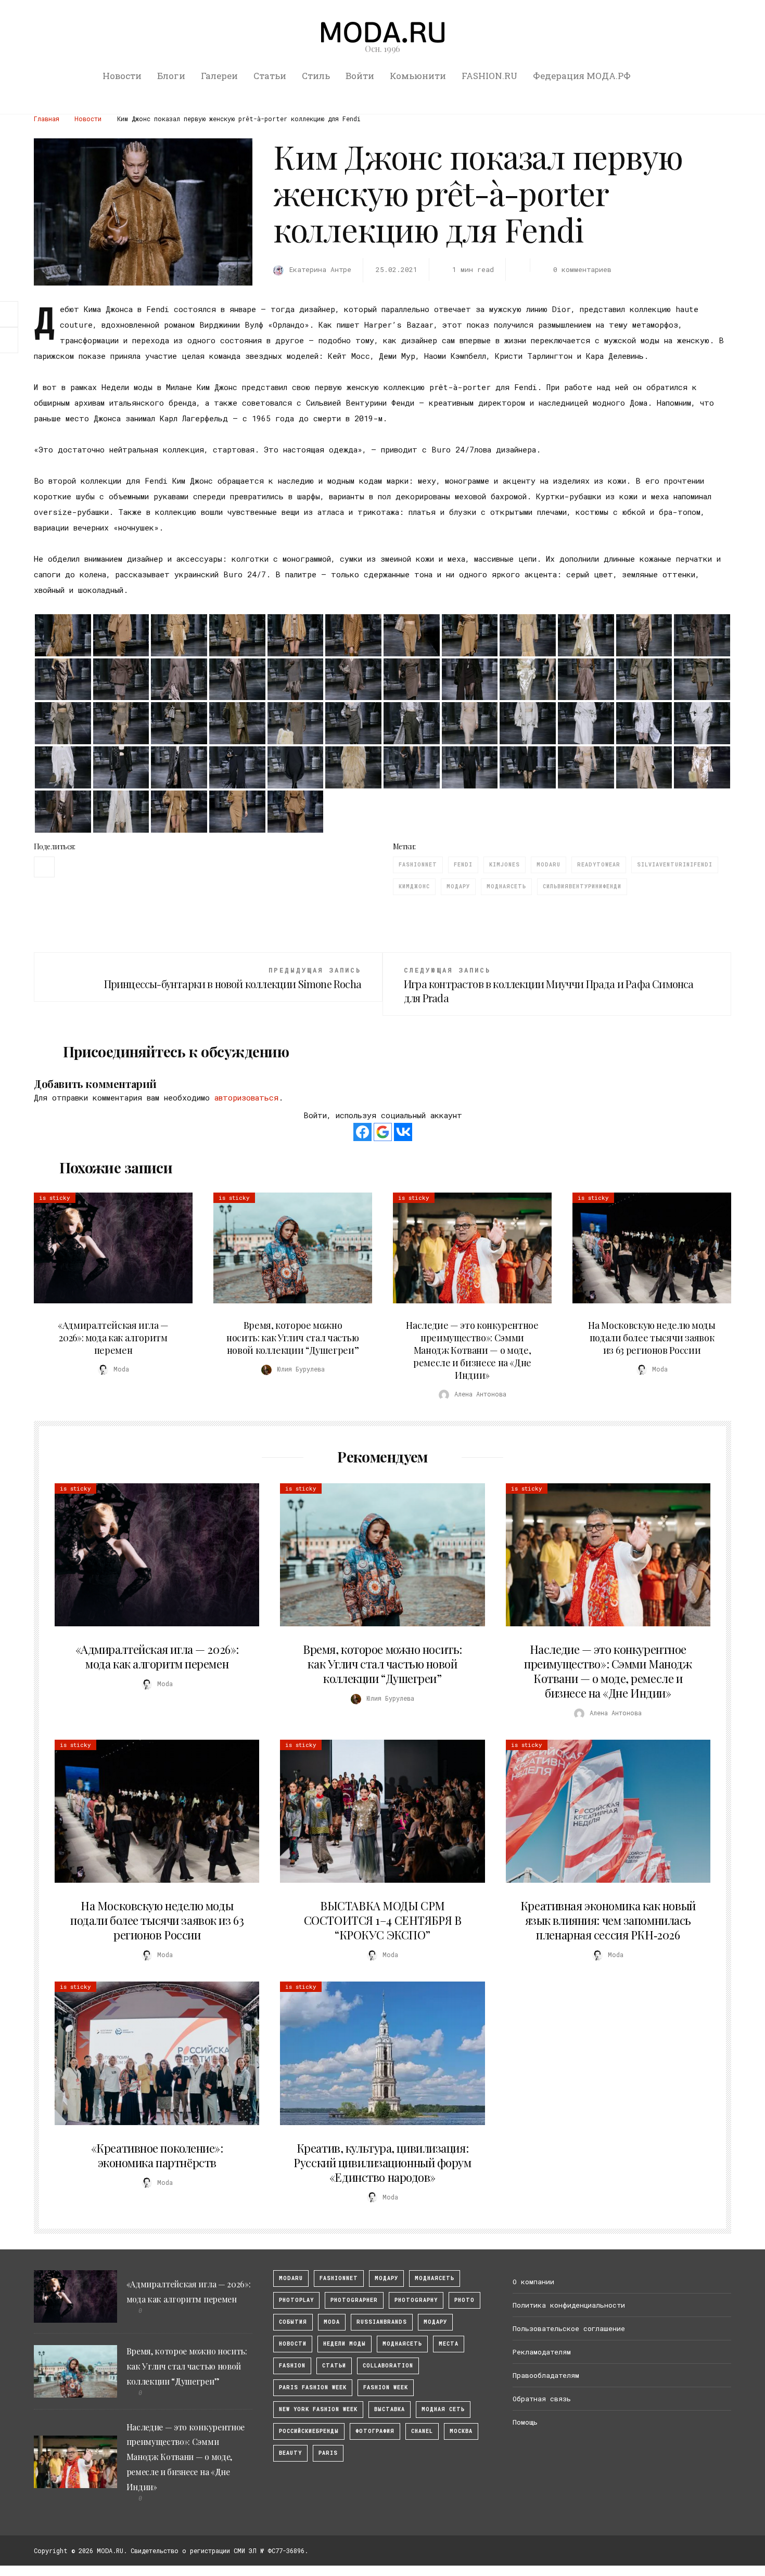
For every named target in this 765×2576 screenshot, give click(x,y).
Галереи (219, 76)
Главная (47, 119)
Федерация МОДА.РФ (582, 76)
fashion (292, 2366)
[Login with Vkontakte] (403, 1132)
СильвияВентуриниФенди (582, 886)
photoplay (296, 2300)
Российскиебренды (309, 2431)
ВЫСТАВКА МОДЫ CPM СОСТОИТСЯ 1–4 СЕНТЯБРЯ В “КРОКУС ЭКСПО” (382, 1920)
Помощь (525, 2422)
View (107, 1248)
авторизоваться (246, 1097)
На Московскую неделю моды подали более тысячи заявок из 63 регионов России (652, 1338)
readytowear (599, 865)
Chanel (422, 2431)
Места (449, 2344)
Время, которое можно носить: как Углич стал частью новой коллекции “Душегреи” (293, 1338)
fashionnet (418, 865)
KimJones (505, 865)
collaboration (388, 2366)
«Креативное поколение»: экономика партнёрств (157, 2155)
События (293, 2322)
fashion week (386, 2387)
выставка (390, 2409)
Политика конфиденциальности (569, 2305)
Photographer (354, 2300)
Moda (332, 2322)
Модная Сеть (443, 2409)
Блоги (171, 76)
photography (416, 2300)
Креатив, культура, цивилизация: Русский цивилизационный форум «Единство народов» (382, 2163)
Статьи (270, 76)
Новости (122, 76)
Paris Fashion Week (313, 2387)
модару (458, 886)
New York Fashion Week (318, 2409)
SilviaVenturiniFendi (675, 865)
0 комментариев (582, 269)
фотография (375, 2431)
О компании (533, 2282)
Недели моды (345, 2344)
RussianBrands (382, 2322)
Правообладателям (546, 2375)
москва (461, 2431)
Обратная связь (542, 2399)
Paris (328, 2453)
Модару (435, 2322)
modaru (549, 865)
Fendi (463, 865)
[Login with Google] (383, 1132)
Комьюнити (418, 76)
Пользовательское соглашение (569, 2328)
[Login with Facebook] (362, 1132)
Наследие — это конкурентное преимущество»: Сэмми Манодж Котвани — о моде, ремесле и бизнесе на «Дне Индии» (472, 1350)
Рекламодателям (542, 2352)
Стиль (316, 76)
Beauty (290, 2453)
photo (464, 2300)
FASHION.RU (489, 76)
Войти (360, 76)
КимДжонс (414, 886)
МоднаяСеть (506, 886)
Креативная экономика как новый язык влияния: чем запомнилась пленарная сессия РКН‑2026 (608, 1920)
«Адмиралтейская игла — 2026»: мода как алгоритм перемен (113, 1338)
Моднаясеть (402, 2344)
